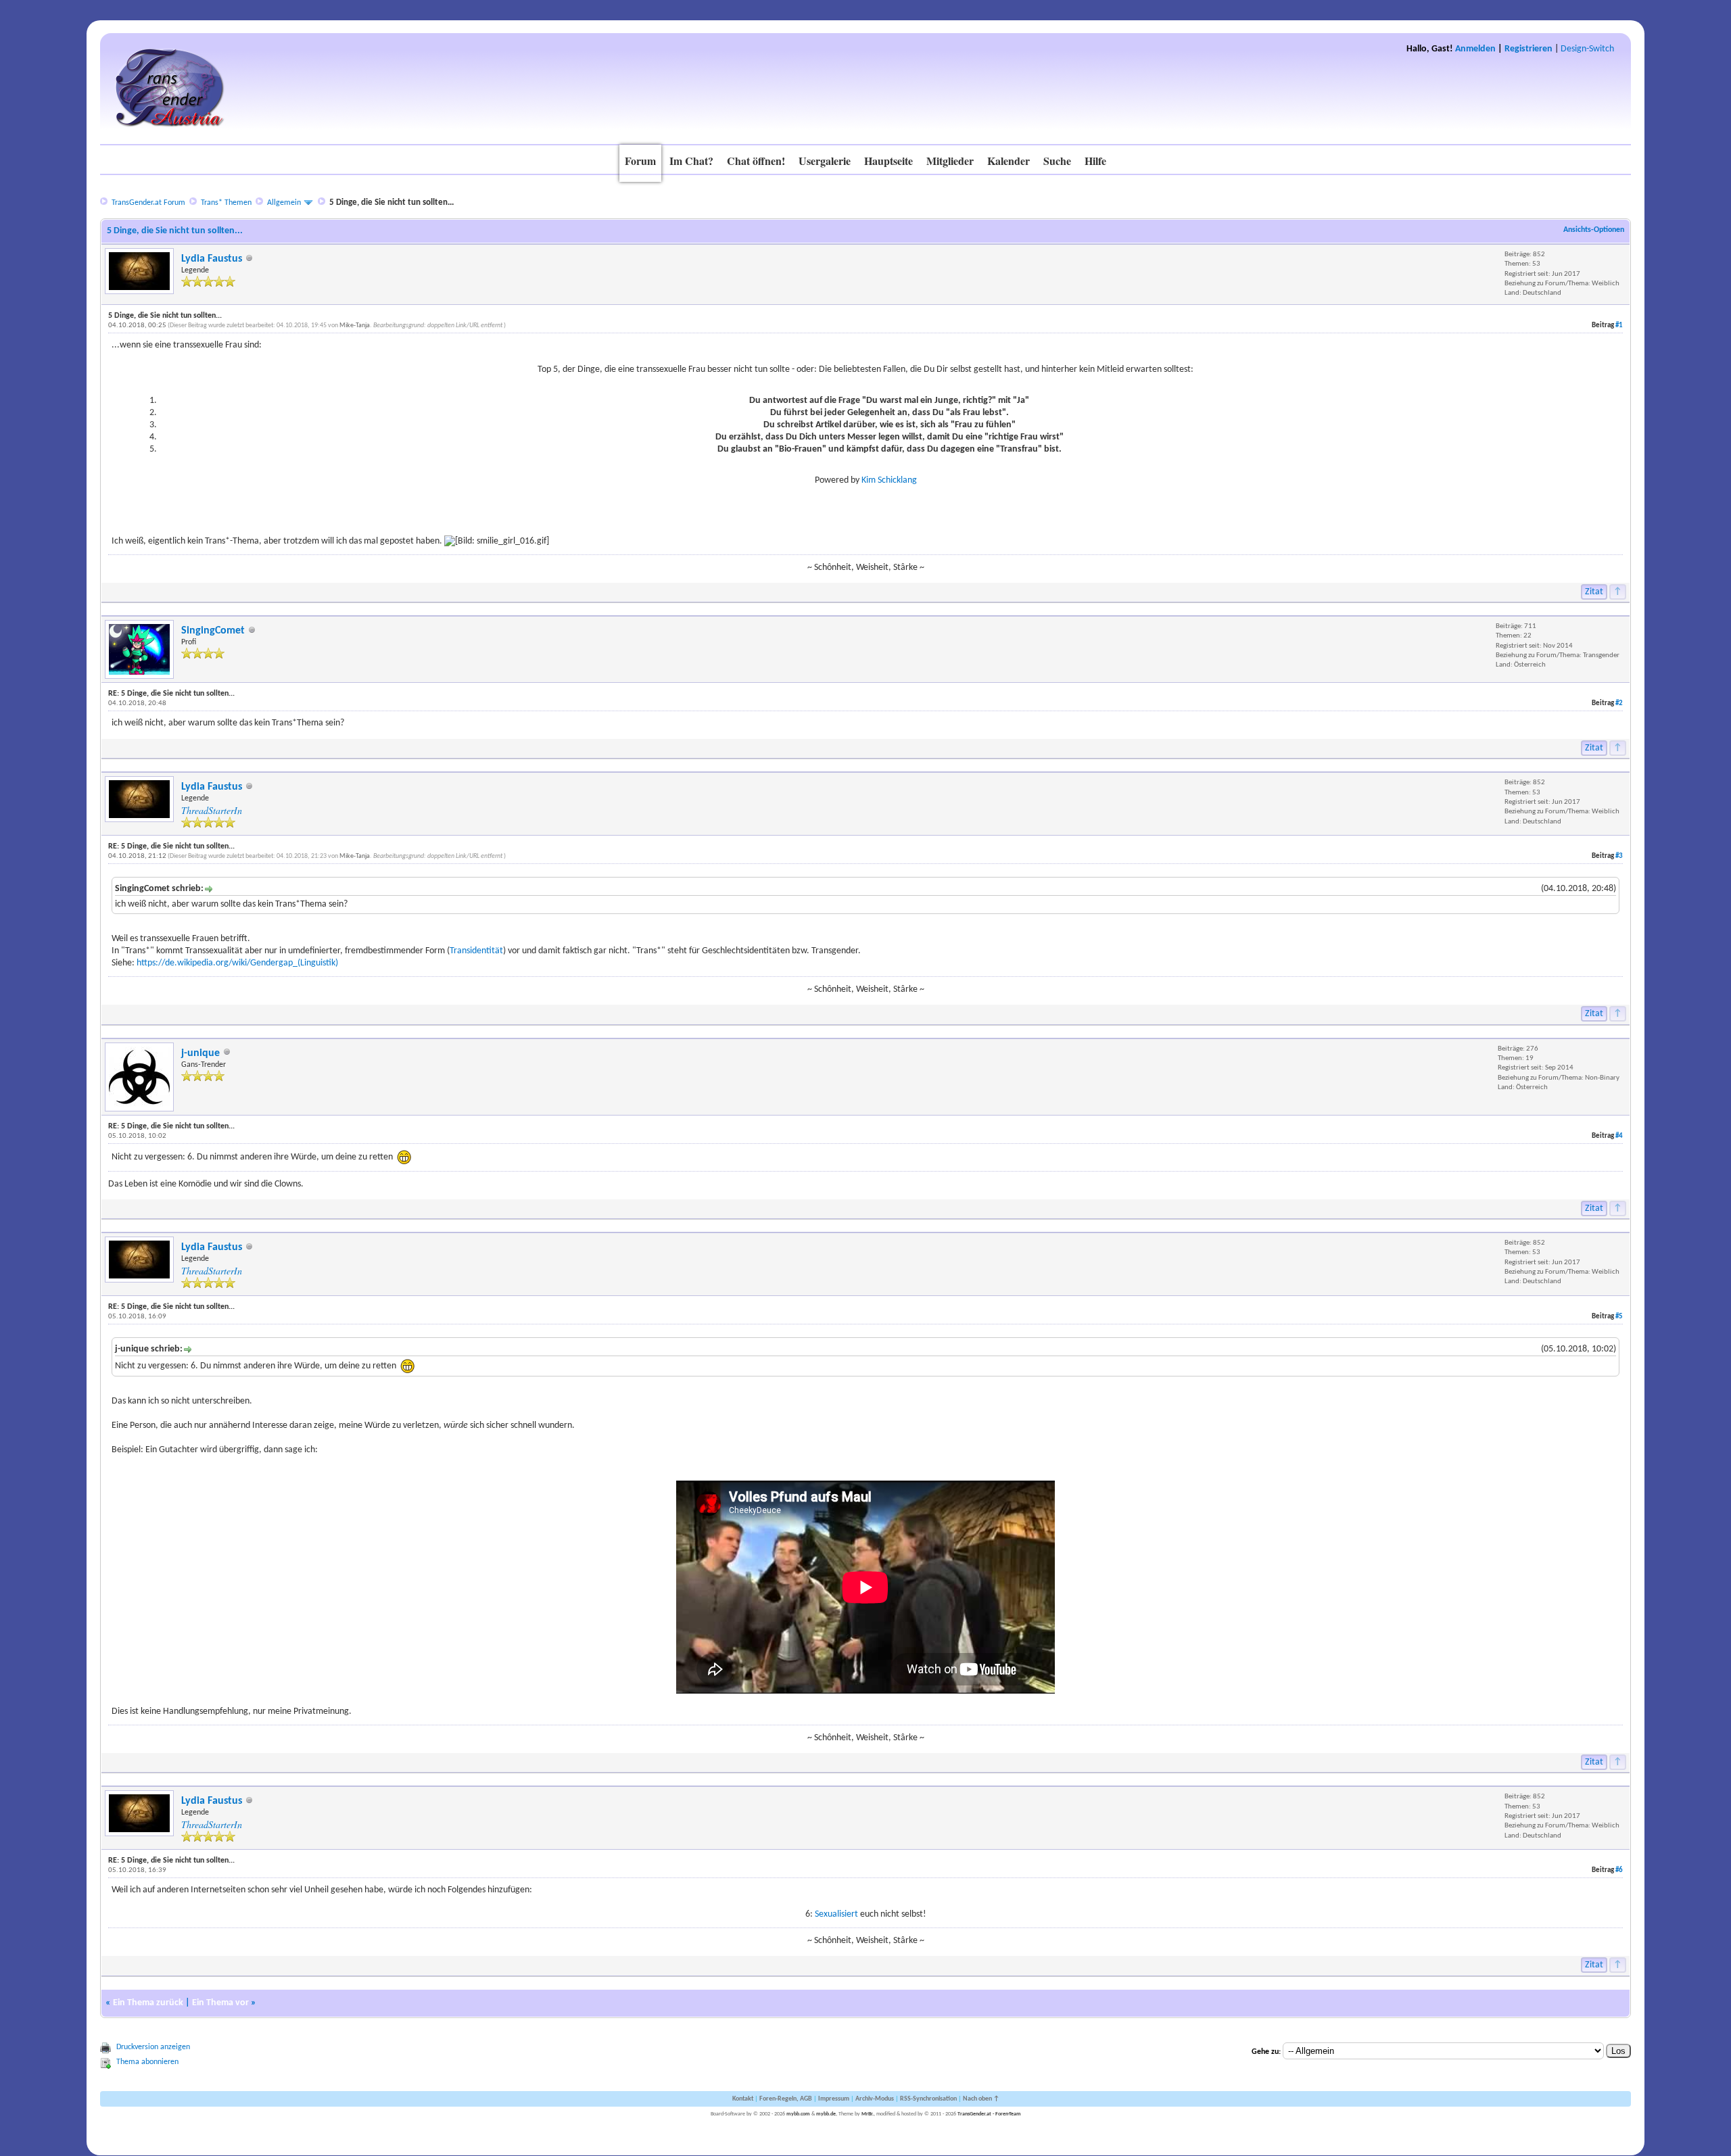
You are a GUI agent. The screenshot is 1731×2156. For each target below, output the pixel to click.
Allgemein (284, 203)
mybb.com (798, 2114)
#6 (1619, 1870)
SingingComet (213, 631)
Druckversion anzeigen (153, 2047)
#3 (1619, 856)
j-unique (200, 1053)
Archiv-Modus (875, 2099)
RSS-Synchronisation (928, 2099)
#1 (1619, 326)
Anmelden (1475, 49)
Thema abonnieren (147, 2062)
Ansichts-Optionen (1594, 230)
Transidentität (476, 951)
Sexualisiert (837, 1914)
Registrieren (1528, 49)
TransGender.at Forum (148, 203)
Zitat (1594, 592)
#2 (1619, 703)
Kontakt (743, 2099)
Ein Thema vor (220, 2003)
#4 (1619, 1136)
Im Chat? (691, 161)
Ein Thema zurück (148, 2003)
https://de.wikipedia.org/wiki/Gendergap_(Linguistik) (237, 963)
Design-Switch (1587, 49)
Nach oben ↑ (981, 2099)
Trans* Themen (226, 203)
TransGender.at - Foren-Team (989, 2114)
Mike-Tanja (355, 326)
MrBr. (868, 2114)
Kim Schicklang (889, 480)
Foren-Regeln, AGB (786, 2099)
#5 (1619, 1317)
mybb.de (826, 2114)
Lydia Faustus (212, 259)
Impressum (834, 2099)
